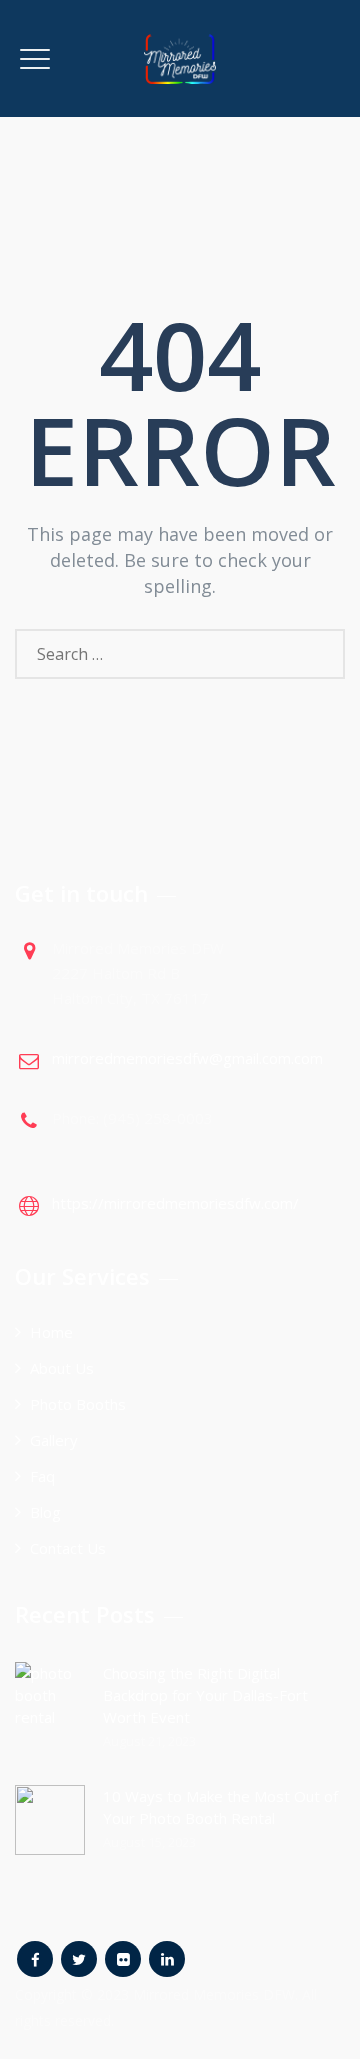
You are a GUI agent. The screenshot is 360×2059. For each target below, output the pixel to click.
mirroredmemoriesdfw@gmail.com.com (187, 1058)
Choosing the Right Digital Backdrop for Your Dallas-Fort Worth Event (205, 1695)
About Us (62, 1368)
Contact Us (68, 1548)
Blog (45, 1512)
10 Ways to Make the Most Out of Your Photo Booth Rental (220, 1807)
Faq (42, 1476)
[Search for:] (180, 654)
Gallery (54, 1440)
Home (51, 1332)
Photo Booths (78, 1404)
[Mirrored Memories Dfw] (180, 58)
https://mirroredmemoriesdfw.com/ (175, 1203)
